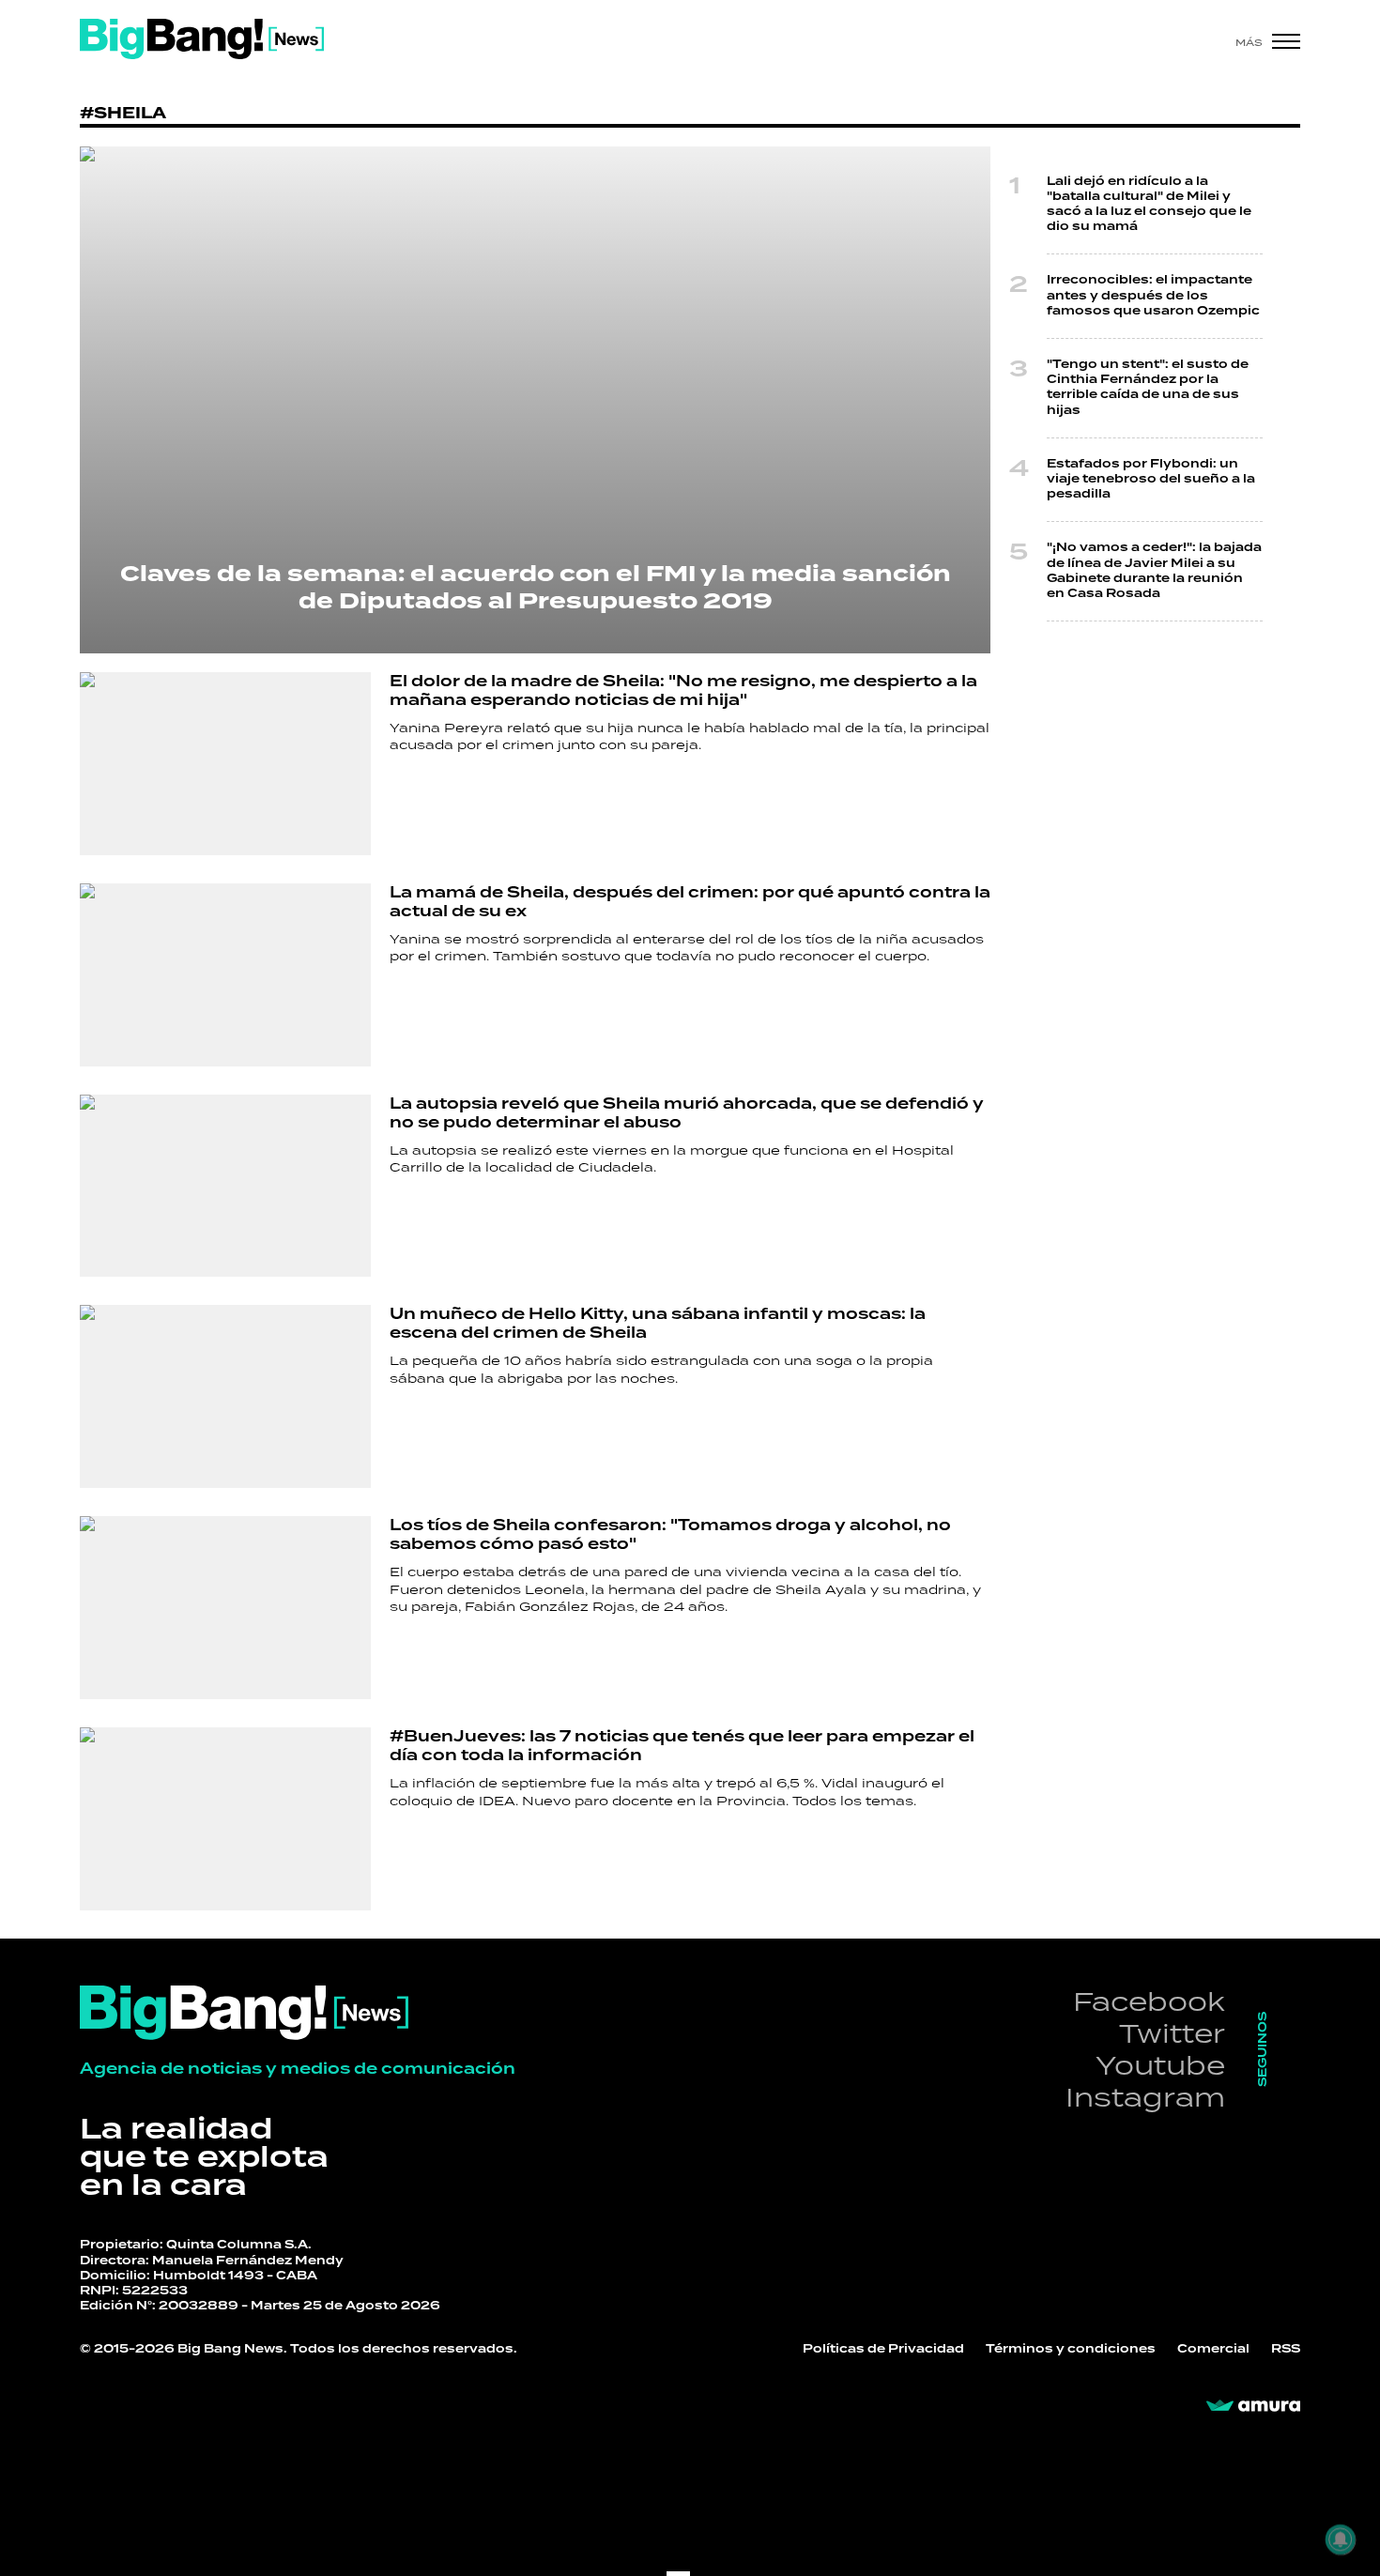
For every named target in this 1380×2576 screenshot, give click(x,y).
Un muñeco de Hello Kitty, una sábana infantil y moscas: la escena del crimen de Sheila (658, 1324)
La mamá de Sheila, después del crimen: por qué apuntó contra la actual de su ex (690, 902)
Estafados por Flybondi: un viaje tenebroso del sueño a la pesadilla (1151, 479)
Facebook (1149, 2001)
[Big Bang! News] (202, 39)
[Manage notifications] (1341, 2539)
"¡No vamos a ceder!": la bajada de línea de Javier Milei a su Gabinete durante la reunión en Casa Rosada (1154, 571)
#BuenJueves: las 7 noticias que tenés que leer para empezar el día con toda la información (682, 1746)
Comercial (1213, 2349)
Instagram (1145, 2097)
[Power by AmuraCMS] (1253, 2406)
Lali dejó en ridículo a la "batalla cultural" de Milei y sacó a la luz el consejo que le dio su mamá (1149, 205)
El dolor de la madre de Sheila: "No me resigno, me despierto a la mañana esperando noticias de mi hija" (683, 691)
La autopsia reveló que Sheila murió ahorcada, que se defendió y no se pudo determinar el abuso (687, 1113)
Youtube (1160, 2065)
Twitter (1172, 2033)
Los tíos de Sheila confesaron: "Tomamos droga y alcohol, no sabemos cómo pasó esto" (670, 1535)
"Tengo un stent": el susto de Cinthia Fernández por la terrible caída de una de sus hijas (1148, 388)
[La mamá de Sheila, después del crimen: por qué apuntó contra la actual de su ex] (225, 975)
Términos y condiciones (1071, 2349)
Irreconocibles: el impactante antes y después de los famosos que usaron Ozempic (1153, 295)
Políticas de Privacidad (883, 2349)
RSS (1286, 2349)
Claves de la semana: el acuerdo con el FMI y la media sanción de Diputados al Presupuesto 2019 (536, 588)
